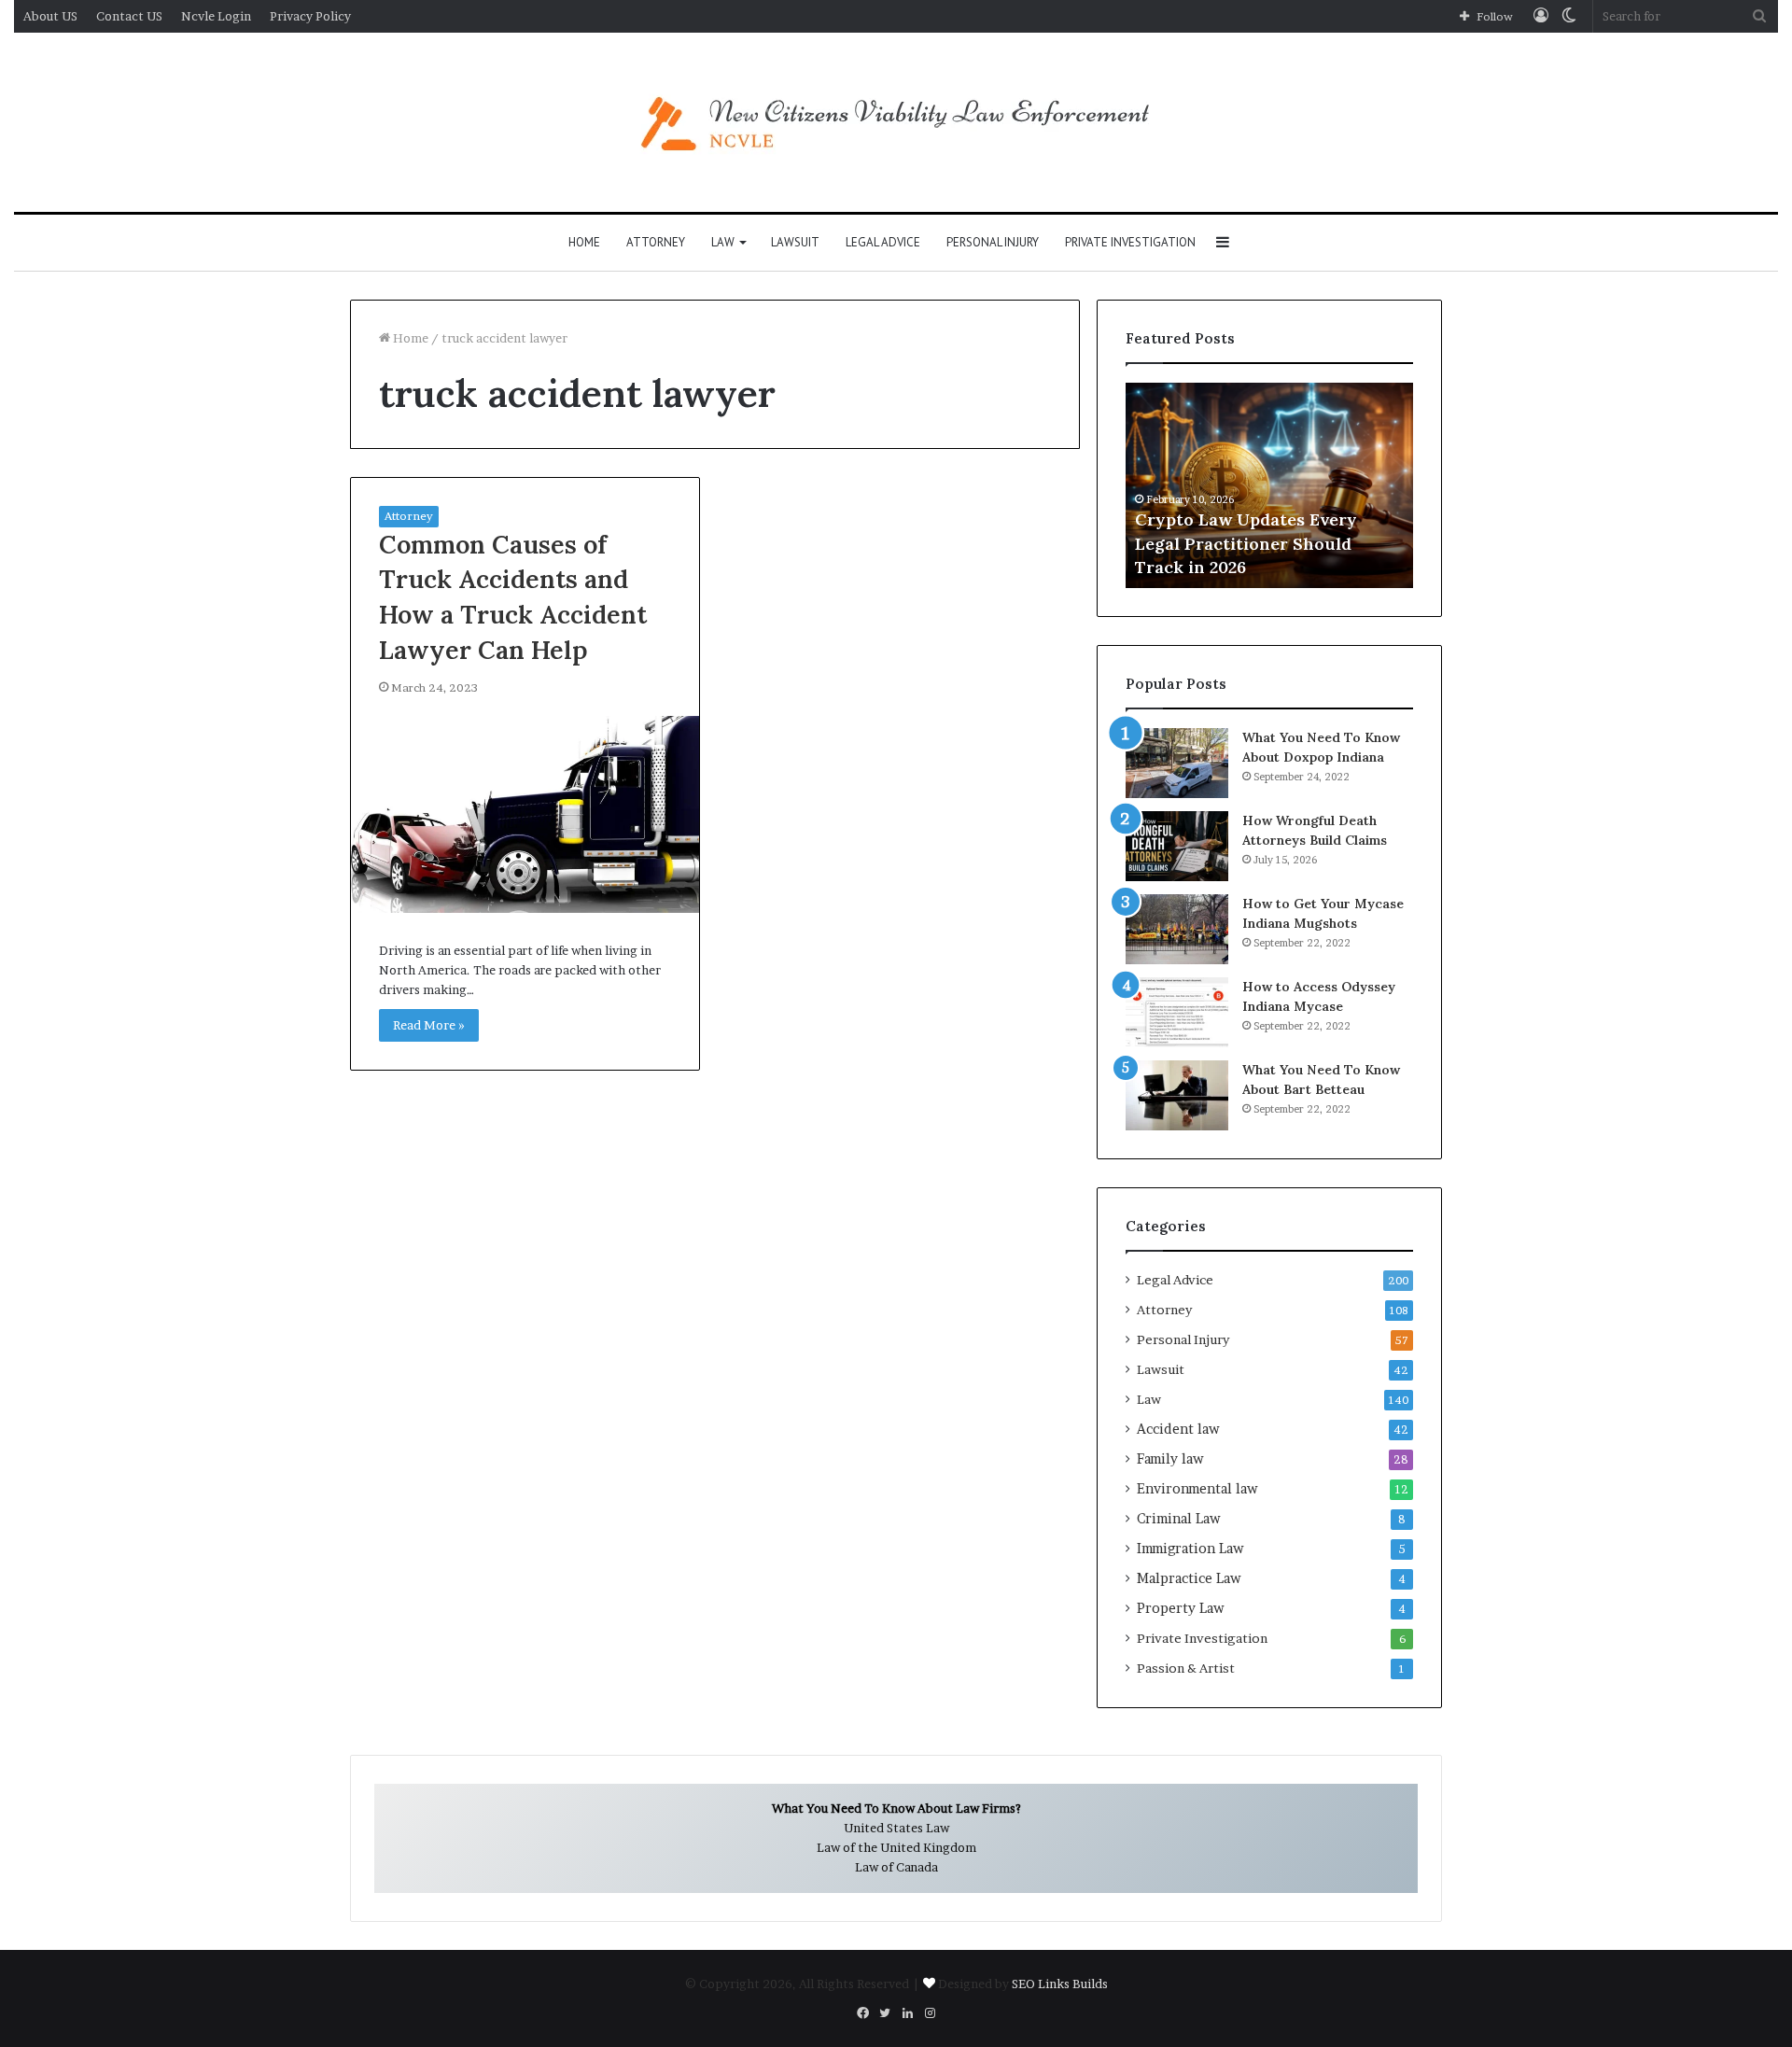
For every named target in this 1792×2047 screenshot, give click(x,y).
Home (584, 242)
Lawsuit (795, 242)
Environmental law (1197, 1489)
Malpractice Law (1189, 1578)
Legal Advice (883, 242)
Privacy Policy (310, 16)
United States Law (896, 1828)
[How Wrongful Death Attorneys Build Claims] (1177, 846)
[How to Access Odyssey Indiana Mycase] (1177, 1012)
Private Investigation (1130, 242)
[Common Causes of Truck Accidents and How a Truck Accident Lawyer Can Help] (525, 814)
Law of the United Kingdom (896, 1847)
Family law (1170, 1459)
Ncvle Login (216, 16)
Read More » (429, 1025)
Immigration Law (1190, 1549)
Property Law (1181, 1608)
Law (723, 242)
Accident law (1178, 1429)
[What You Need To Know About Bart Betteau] (1177, 1095)
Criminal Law (1179, 1519)
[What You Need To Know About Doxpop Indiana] (1177, 763)
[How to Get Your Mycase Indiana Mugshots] (1177, 929)
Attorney (656, 242)
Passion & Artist (1186, 1668)
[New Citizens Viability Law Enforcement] (896, 122)
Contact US (129, 16)
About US (50, 16)
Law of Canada (896, 1867)
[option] (1269, 485)
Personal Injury (993, 242)
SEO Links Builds (1060, 1984)
